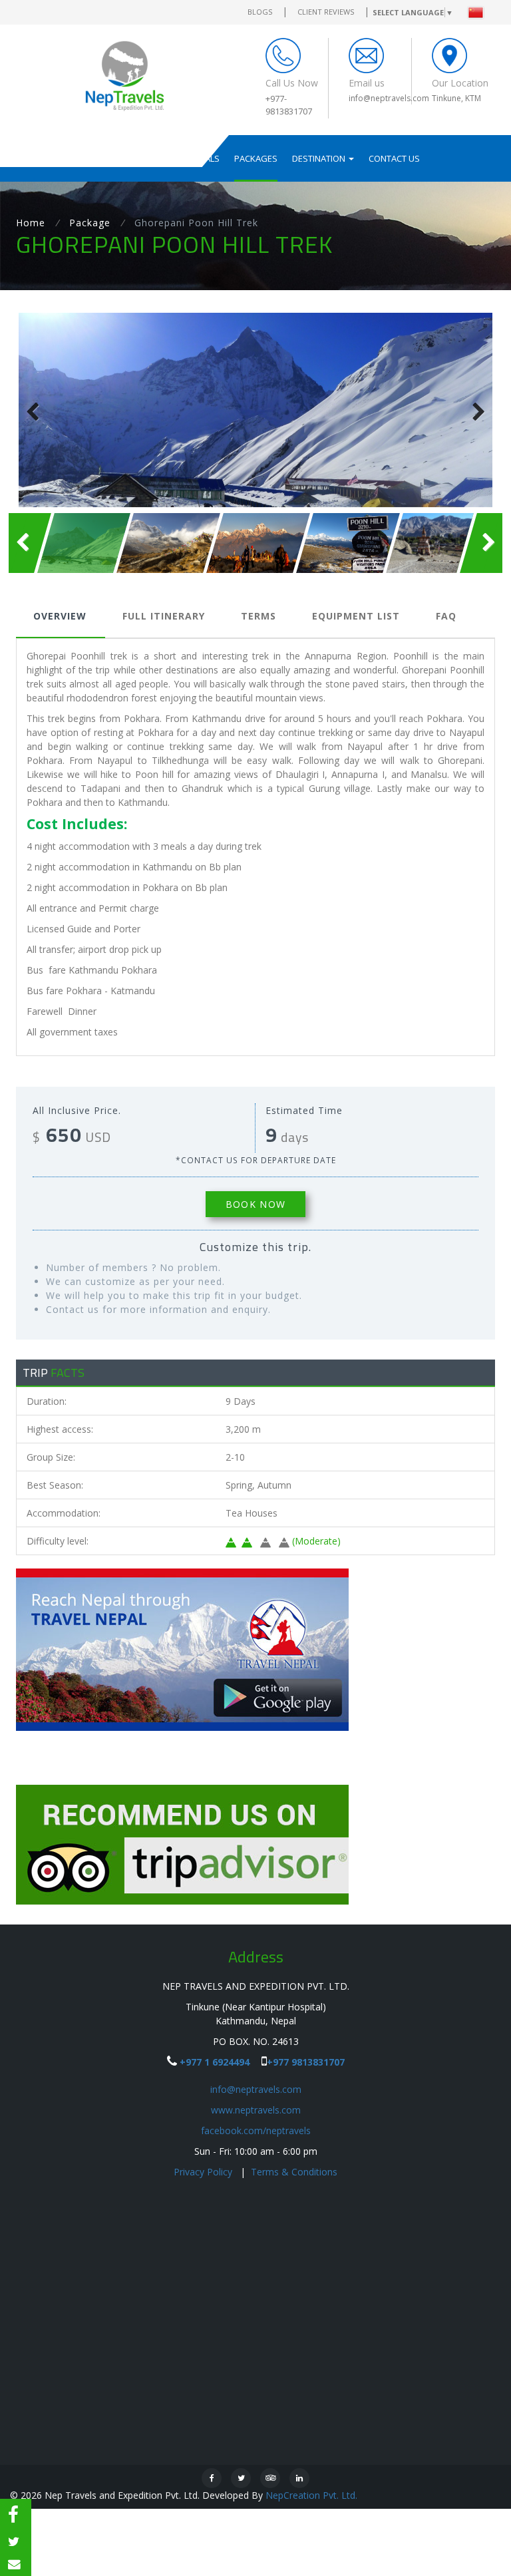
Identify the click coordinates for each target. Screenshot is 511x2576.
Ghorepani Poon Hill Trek (196, 223)
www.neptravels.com (256, 2110)
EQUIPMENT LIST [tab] (356, 616)
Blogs (260, 12)
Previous (39, 411)
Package (90, 223)
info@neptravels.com (256, 2089)
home (31, 223)
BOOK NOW (255, 1204)
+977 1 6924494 (215, 2062)
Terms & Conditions (294, 2172)
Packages (256, 158)
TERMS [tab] (258, 616)
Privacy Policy (204, 2172)
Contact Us (394, 158)
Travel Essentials (180, 158)
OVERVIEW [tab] (60, 616)
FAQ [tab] (446, 616)
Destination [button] (320, 158)
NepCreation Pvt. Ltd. (311, 2495)
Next (472, 411)
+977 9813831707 (306, 2062)
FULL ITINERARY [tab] (164, 616)
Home (58, 158)
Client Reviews (326, 12)
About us (106, 158)
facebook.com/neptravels (256, 2130)
